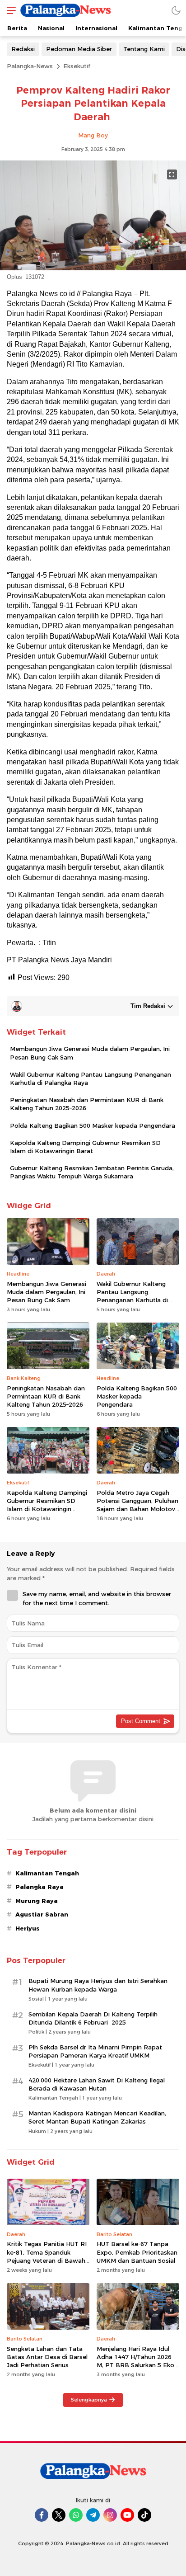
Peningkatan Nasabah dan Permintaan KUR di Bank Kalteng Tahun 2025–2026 (87, 1104)
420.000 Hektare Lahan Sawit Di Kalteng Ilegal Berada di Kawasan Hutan (97, 2084)
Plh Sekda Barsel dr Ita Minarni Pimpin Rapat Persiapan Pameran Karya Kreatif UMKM (95, 2051)
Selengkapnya (89, 2400)
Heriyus (28, 1928)
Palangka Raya (40, 1887)
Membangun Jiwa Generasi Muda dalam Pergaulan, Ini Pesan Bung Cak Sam (90, 1053)
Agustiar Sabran (42, 1914)
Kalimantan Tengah (47, 1873)
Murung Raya (37, 1901)
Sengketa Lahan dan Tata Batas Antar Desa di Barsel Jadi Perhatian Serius (47, 2357)
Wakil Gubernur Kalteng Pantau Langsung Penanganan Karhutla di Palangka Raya (91, 1078)
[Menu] (9, 10)
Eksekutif (77, 66)
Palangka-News (30, 66)
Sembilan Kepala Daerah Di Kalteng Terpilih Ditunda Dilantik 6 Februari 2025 (93, 2018)
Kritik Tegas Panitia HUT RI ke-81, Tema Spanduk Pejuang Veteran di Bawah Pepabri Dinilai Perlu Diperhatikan (47, 2260)
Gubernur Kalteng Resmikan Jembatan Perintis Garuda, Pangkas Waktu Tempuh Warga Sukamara (92, 1172)
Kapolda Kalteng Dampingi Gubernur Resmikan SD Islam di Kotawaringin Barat (85, 1147)
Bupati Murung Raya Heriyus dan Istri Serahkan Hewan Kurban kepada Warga (98, 1985)
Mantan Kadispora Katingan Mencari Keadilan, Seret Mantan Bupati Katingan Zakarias (97, 2117)
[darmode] (176, 10)
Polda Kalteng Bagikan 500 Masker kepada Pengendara (93, 1126)
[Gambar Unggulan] (93, 268)
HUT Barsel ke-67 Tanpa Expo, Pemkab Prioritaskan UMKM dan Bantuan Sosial (137, 2252)
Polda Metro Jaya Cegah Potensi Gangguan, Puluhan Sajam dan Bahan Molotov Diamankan (137, 1505)
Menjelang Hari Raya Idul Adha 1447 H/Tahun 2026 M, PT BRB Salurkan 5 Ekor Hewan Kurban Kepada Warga (137, 2365)
